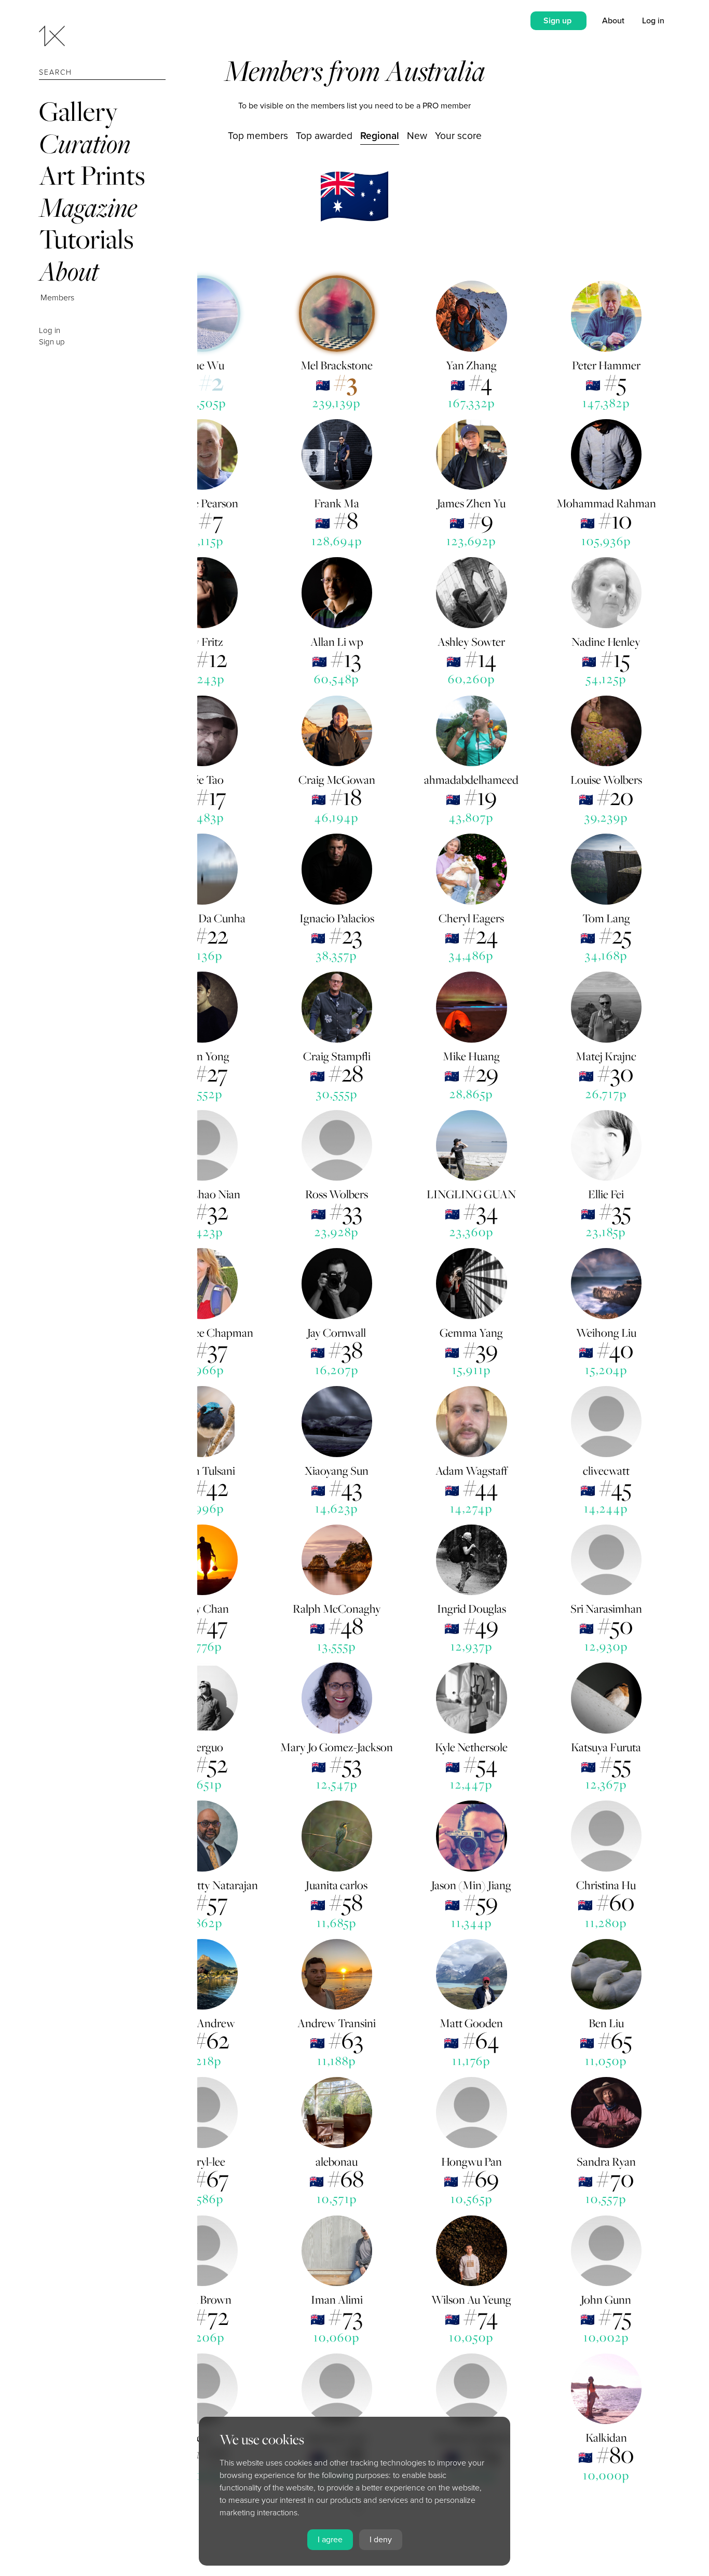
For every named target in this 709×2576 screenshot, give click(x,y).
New (417, 136)
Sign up (52, 342)
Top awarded (324, 136)
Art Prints (92, 175)
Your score (458, 136)
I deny (381, 2540)
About (69, 271)
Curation (85, 143)
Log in (50, 330)
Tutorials (86, 239)
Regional (380, 136)
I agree (330, 2540)
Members (57, 298)
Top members (258, 136)
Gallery (78, 111)
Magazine (88, 207)
